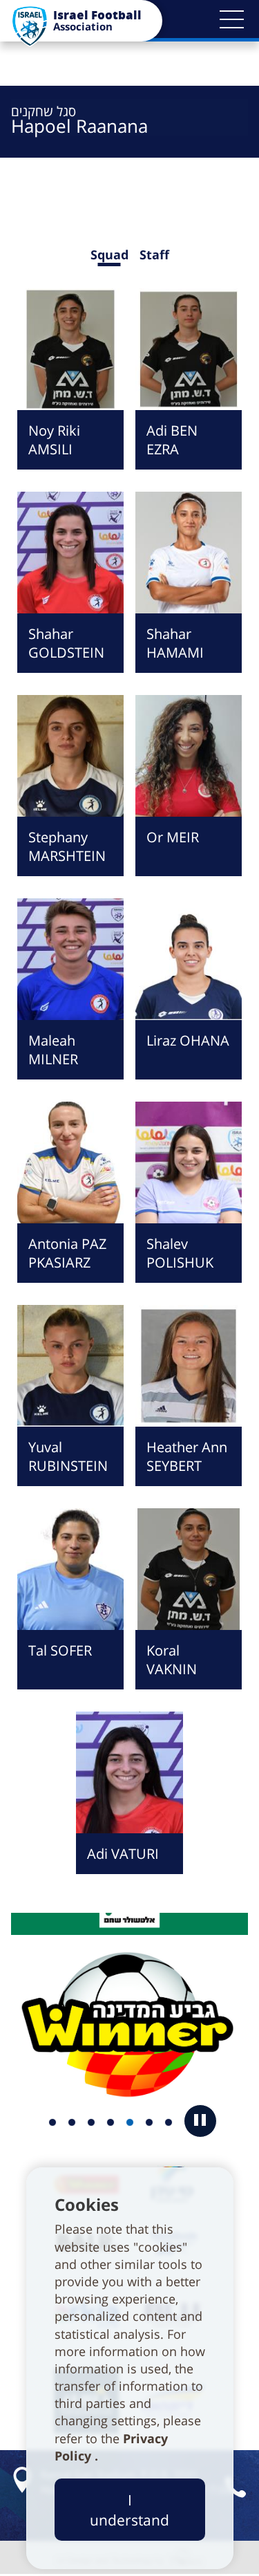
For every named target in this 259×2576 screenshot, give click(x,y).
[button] (231, 19)
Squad (109, 254)
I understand (129, 2510)
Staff (154, 254)
